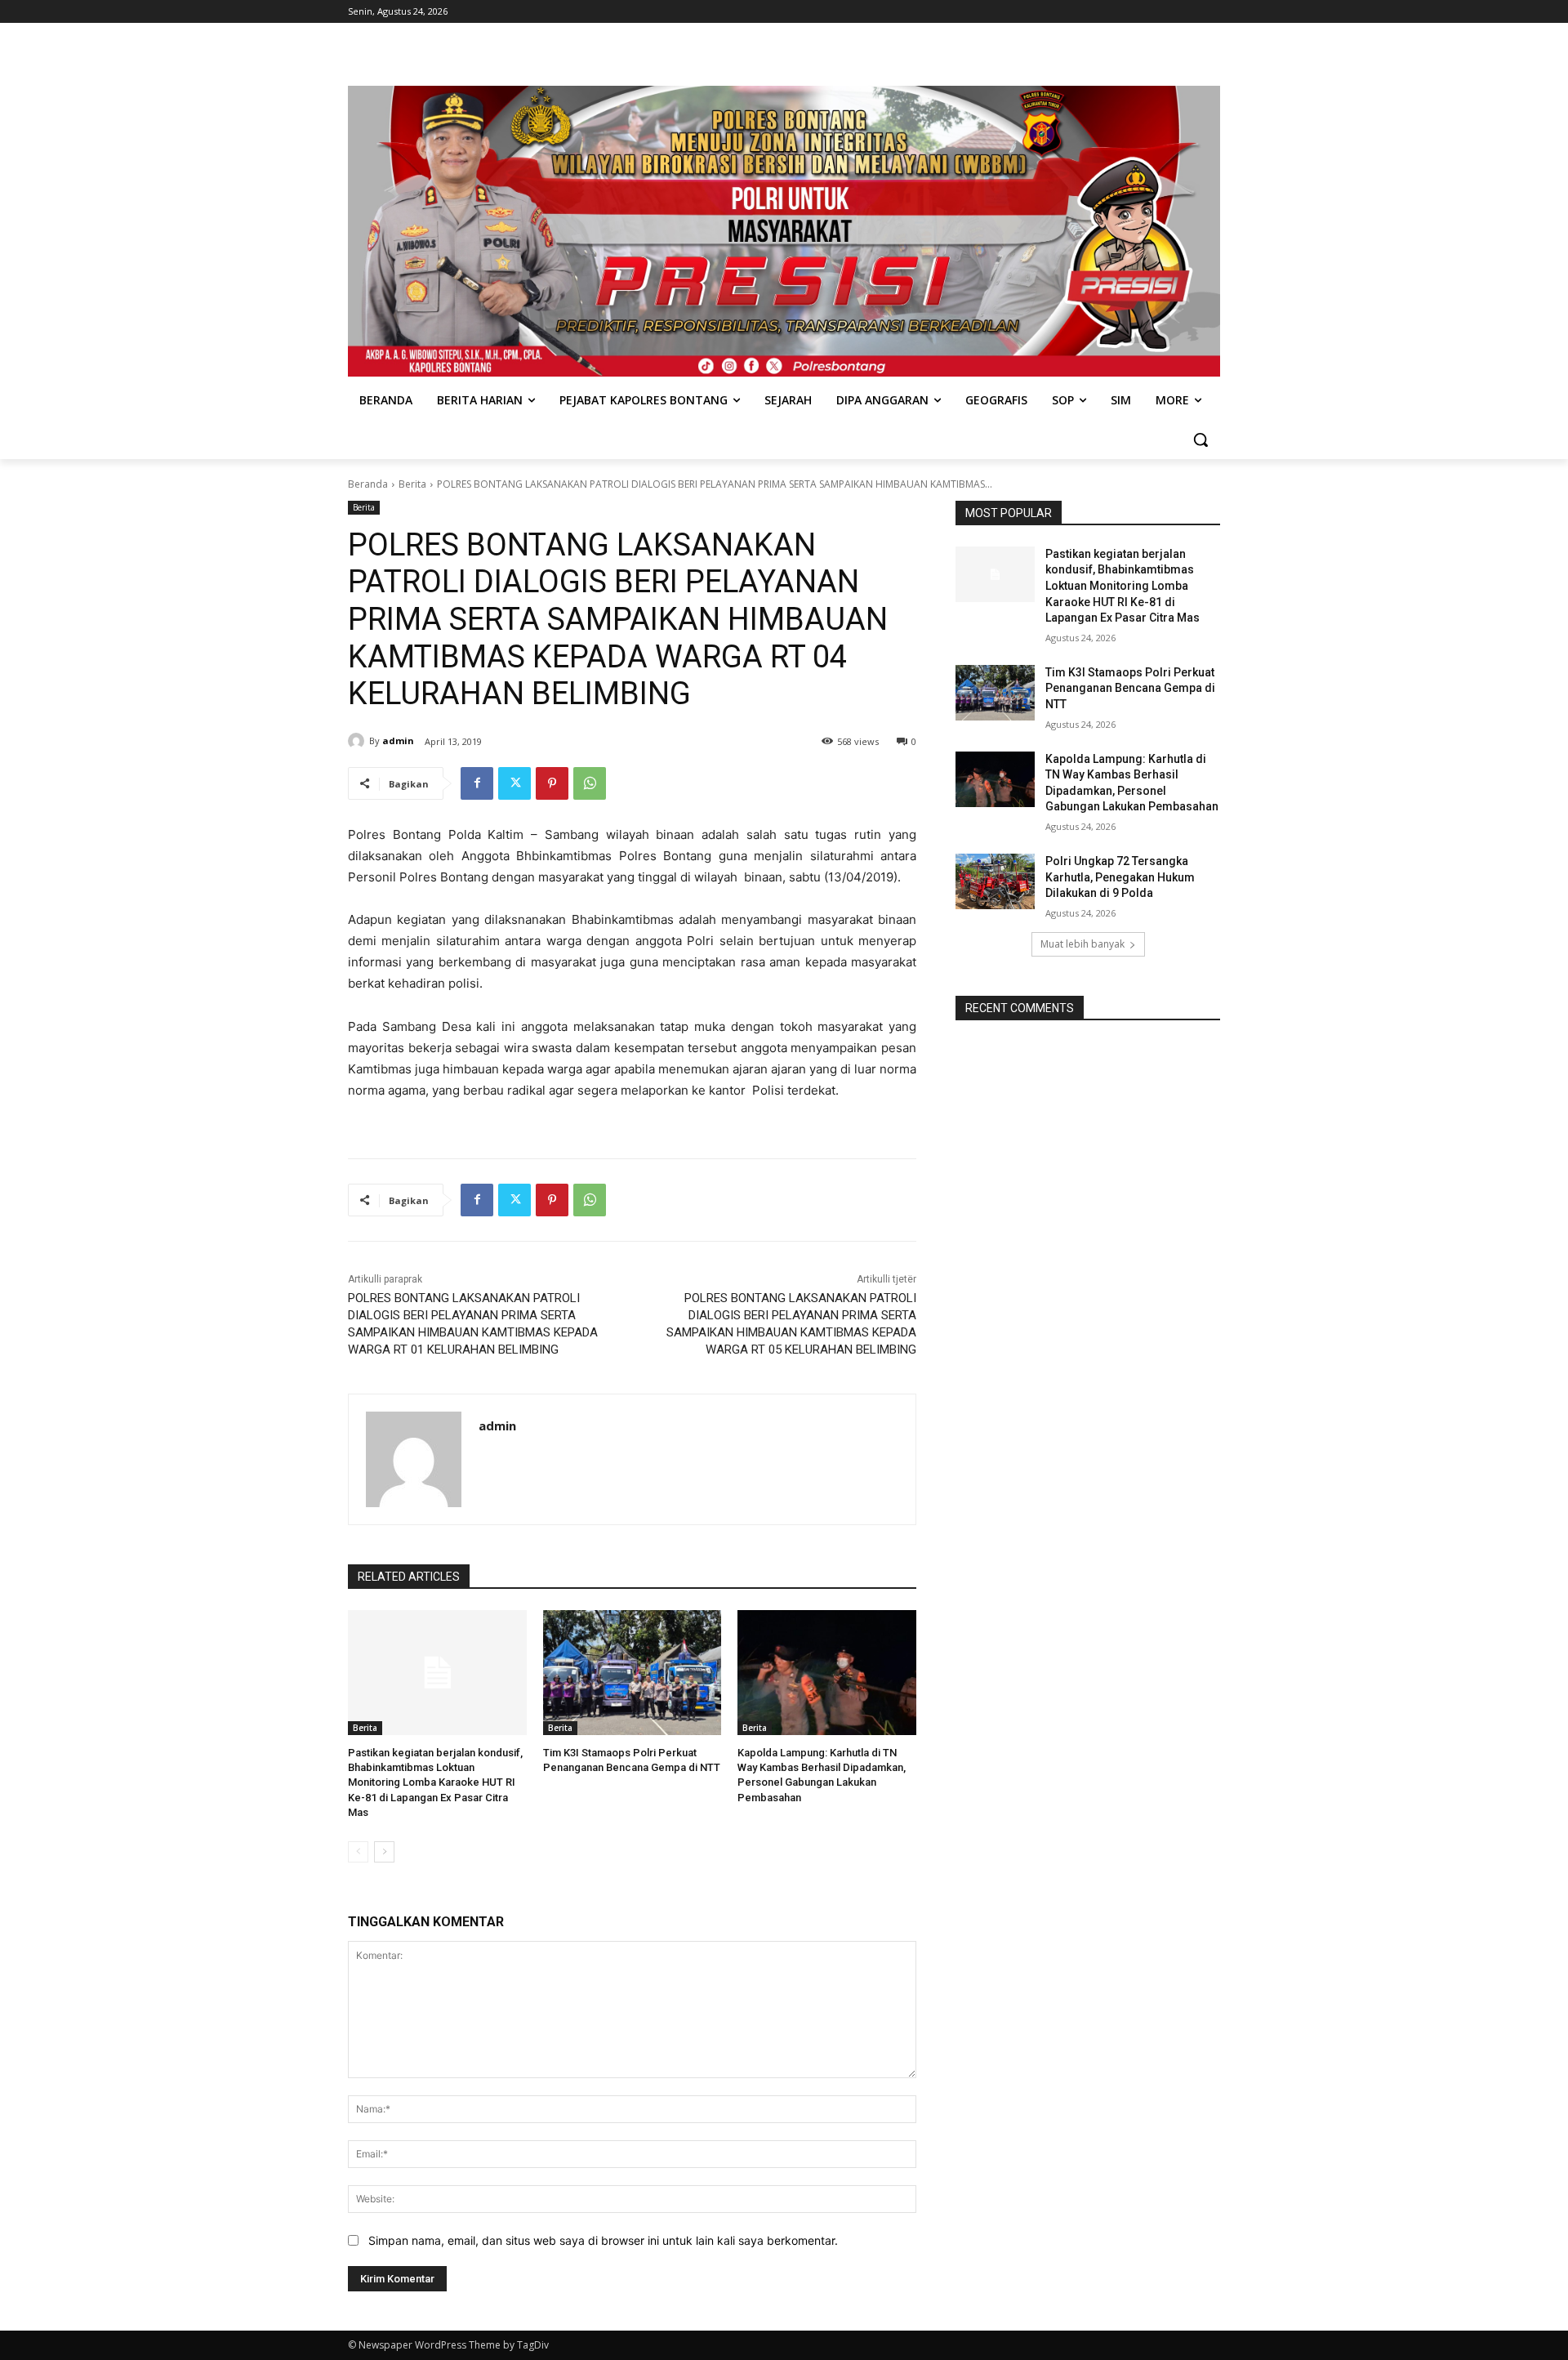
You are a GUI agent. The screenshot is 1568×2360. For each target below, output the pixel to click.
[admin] (359, 741)
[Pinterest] (552, 783)
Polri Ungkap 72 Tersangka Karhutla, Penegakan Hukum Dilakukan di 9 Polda (1120, 877)
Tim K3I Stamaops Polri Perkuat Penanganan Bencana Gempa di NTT (1130, 688)
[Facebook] (477, 783)
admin (398, 741)
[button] (1200, 439)
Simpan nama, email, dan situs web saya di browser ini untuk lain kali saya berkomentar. (603, 2240)
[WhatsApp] (590, 783)
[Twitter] (514, 783)
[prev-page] (358, 1852)
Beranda (368, 484)
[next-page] (384, 1852)
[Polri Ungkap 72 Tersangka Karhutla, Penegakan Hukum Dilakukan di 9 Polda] (995, 881)
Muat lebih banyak (1082, 944)
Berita (412, 484)
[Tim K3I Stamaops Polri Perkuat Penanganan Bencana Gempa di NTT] (633, 1673)
